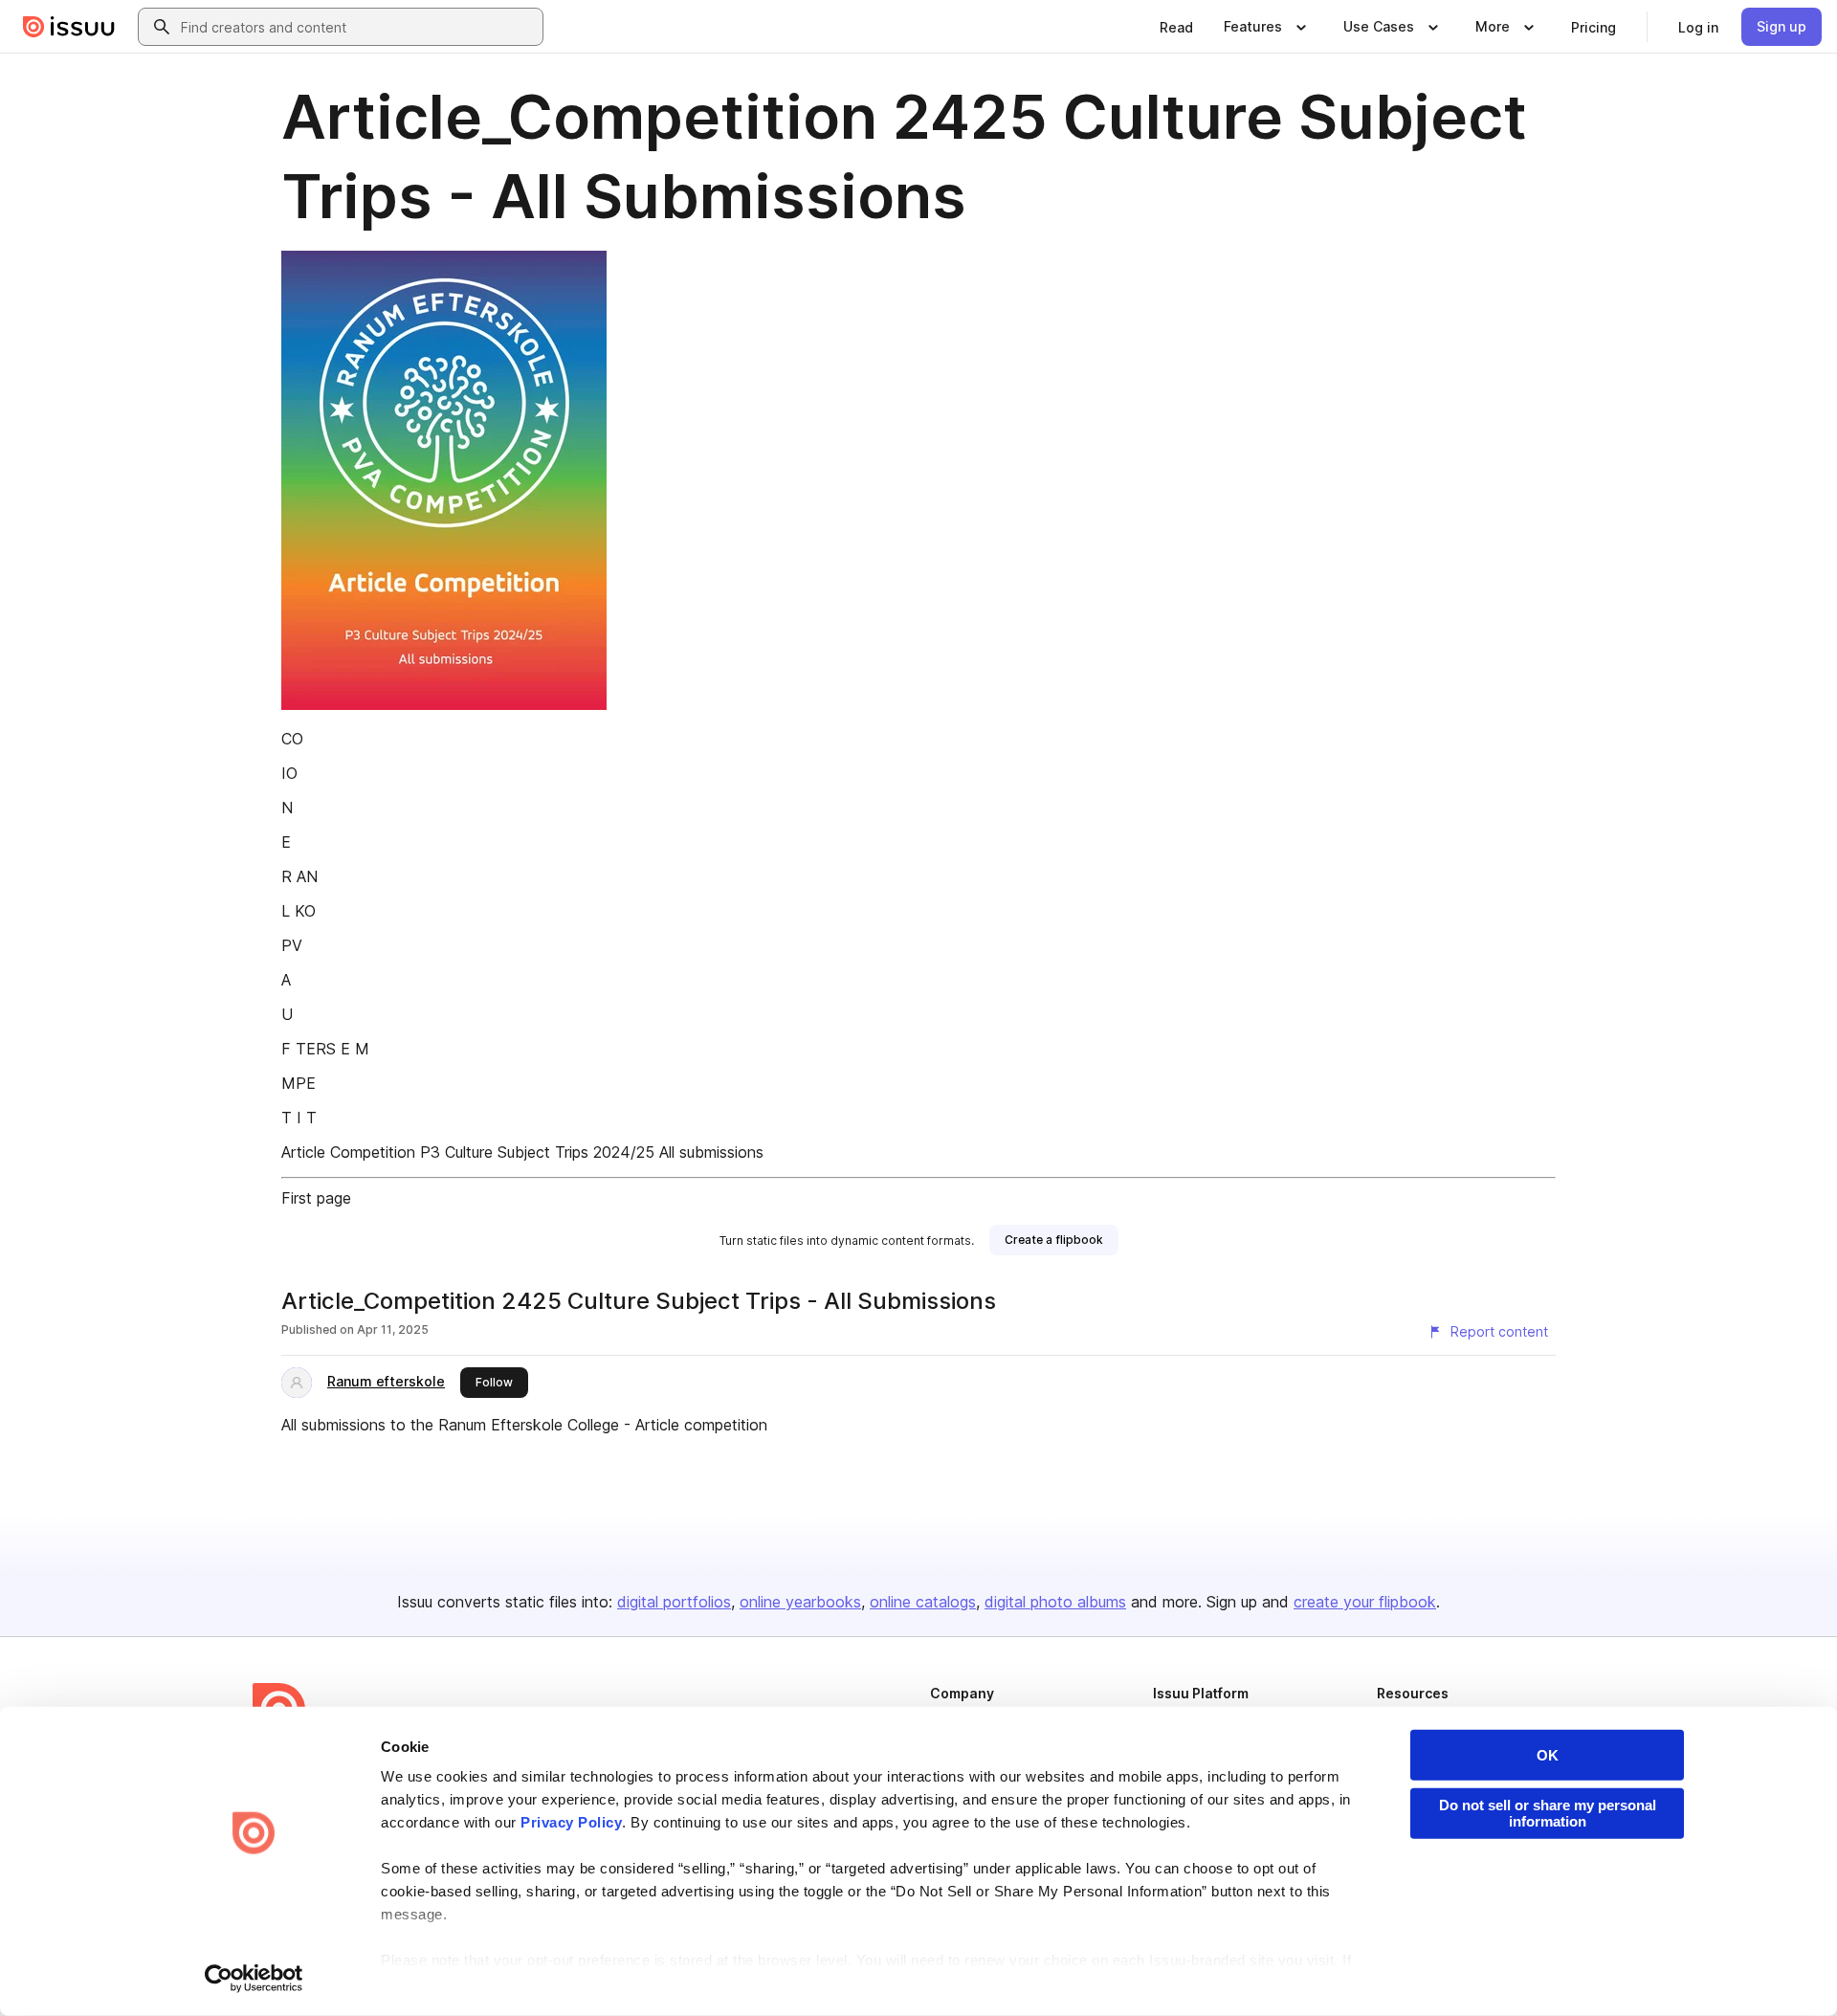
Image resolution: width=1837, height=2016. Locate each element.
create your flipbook (1365, 1602)
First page (316, 1198)
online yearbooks (800, 1602)
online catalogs (923, 1602)
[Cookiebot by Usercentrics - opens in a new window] (254, 1979)
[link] (1176, 27)
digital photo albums (1055, 1602)
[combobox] (358, 27)
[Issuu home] (69, 27)
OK (1548, 1755)
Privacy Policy (571, 1822)
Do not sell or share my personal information (1548, 1813)
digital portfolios (674, 1602)
